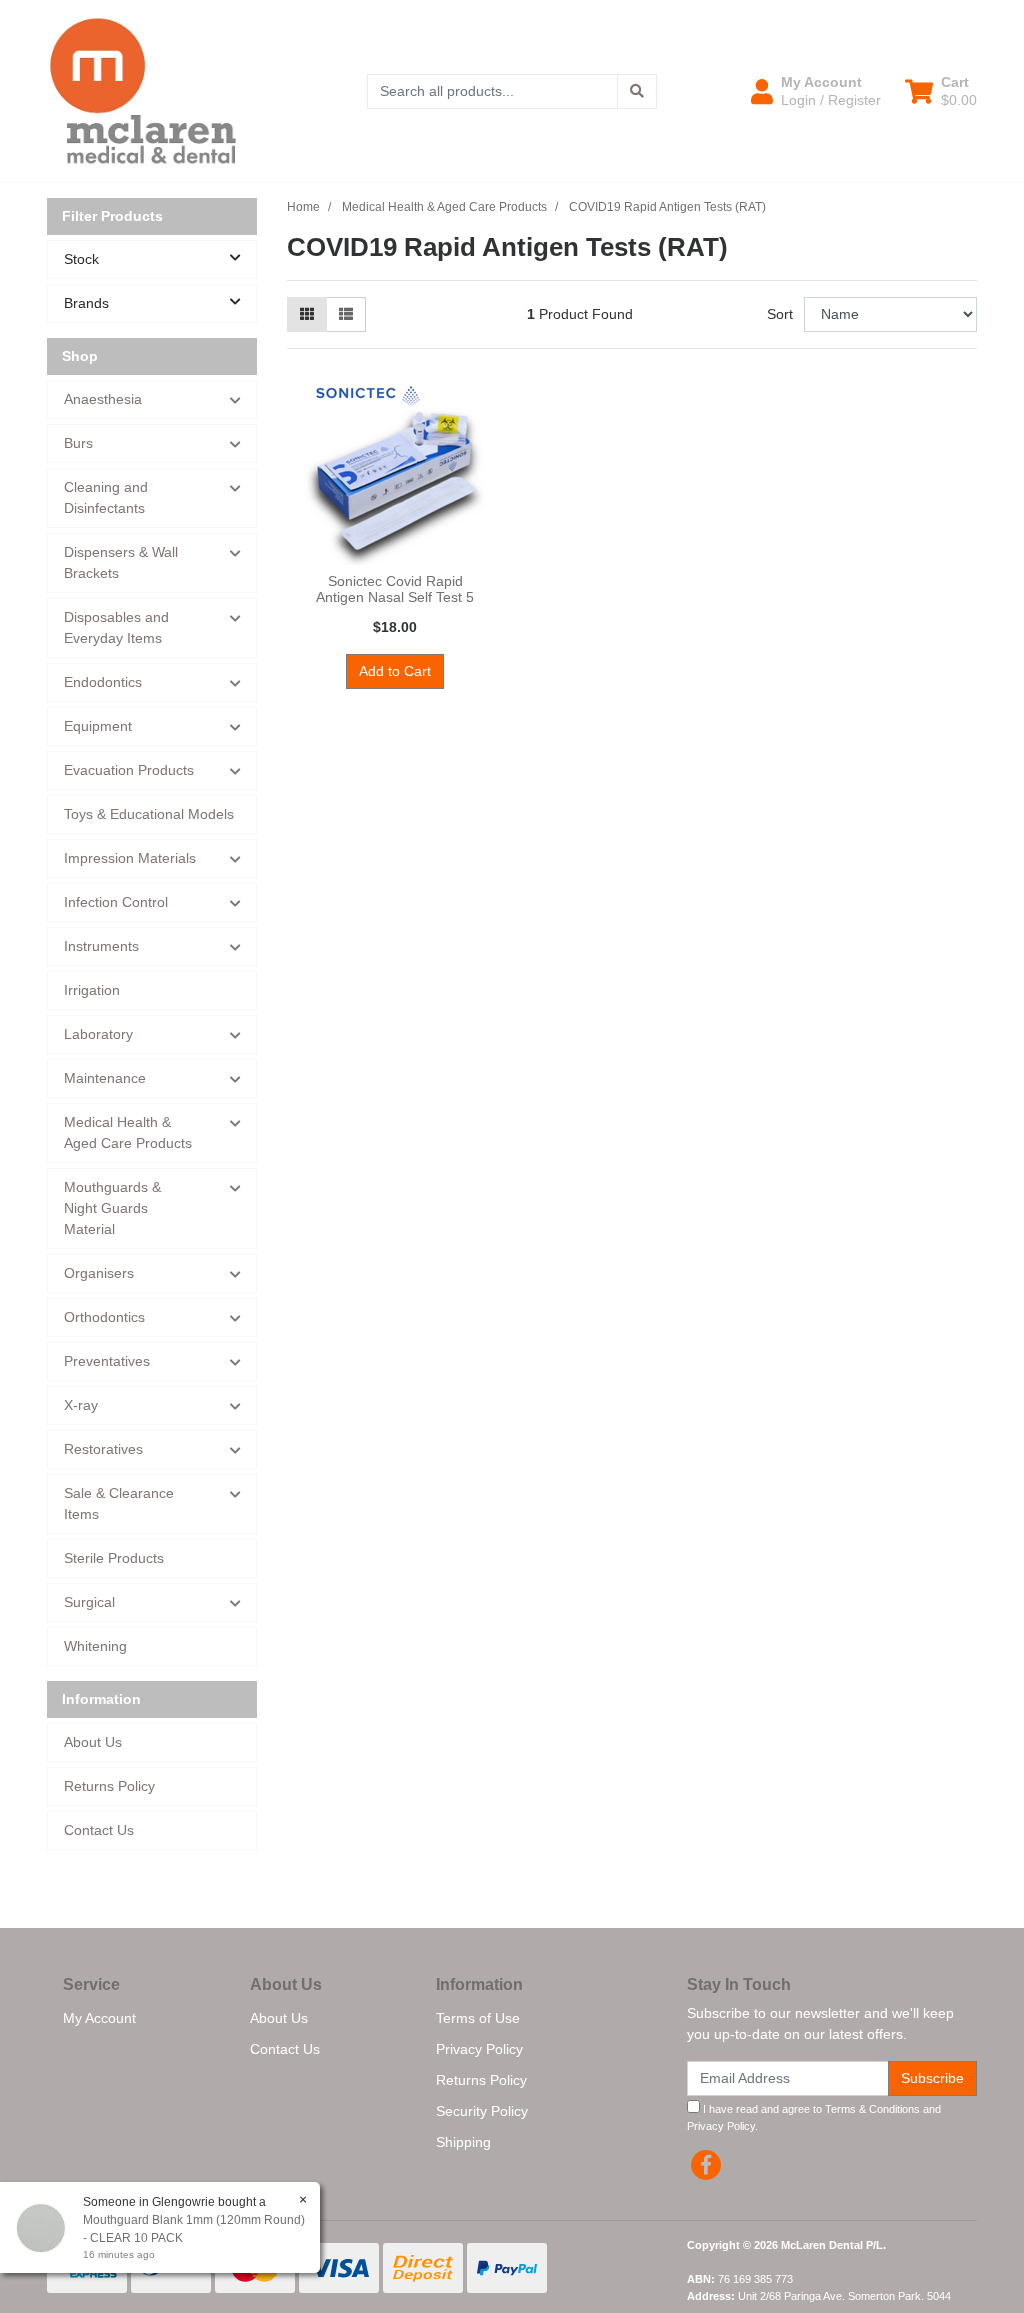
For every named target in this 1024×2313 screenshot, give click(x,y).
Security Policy (482, 2111)
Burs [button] (78, 443)
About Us (93, 1742)
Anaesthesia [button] (103, 399)
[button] (816, 91)
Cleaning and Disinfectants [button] (106, 497)
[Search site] (637, 91)
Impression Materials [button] (130, 858)
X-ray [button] (81, 1405)
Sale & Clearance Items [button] (119, 1503)
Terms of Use (478, 2018)
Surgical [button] (89, 1602)
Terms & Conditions (872, 2109)
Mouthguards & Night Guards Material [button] (112, 1208)
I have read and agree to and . (814, 2117)
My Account (99, 2018)
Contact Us (99, 1830)
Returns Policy (109, 1786)
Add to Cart (395, 671)
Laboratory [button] (98, 1034)
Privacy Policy (479, 2049)
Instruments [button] (101, 946)
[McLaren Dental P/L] (143, 90)
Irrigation (92, 990)
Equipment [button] (98, 726)
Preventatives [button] (107, 1361)
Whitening (95, 1646)
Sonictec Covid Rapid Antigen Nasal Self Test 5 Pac (395, 598)
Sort (780, 314)
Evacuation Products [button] (129, 770)
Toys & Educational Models (149, 814)
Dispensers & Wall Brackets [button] (121, 562)
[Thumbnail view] (307, 314)
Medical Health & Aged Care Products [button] (128, 1132)
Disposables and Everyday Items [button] (116, 627)
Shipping (463, 2142)
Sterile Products (114, 1558)
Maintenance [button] (105, 1078)
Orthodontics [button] (104, 1317)
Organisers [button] (99, 1273)
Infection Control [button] (116, 902)
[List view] (346, 314)
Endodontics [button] (103, 682)
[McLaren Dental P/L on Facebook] (706, 2165)
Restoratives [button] (103, 1449)
